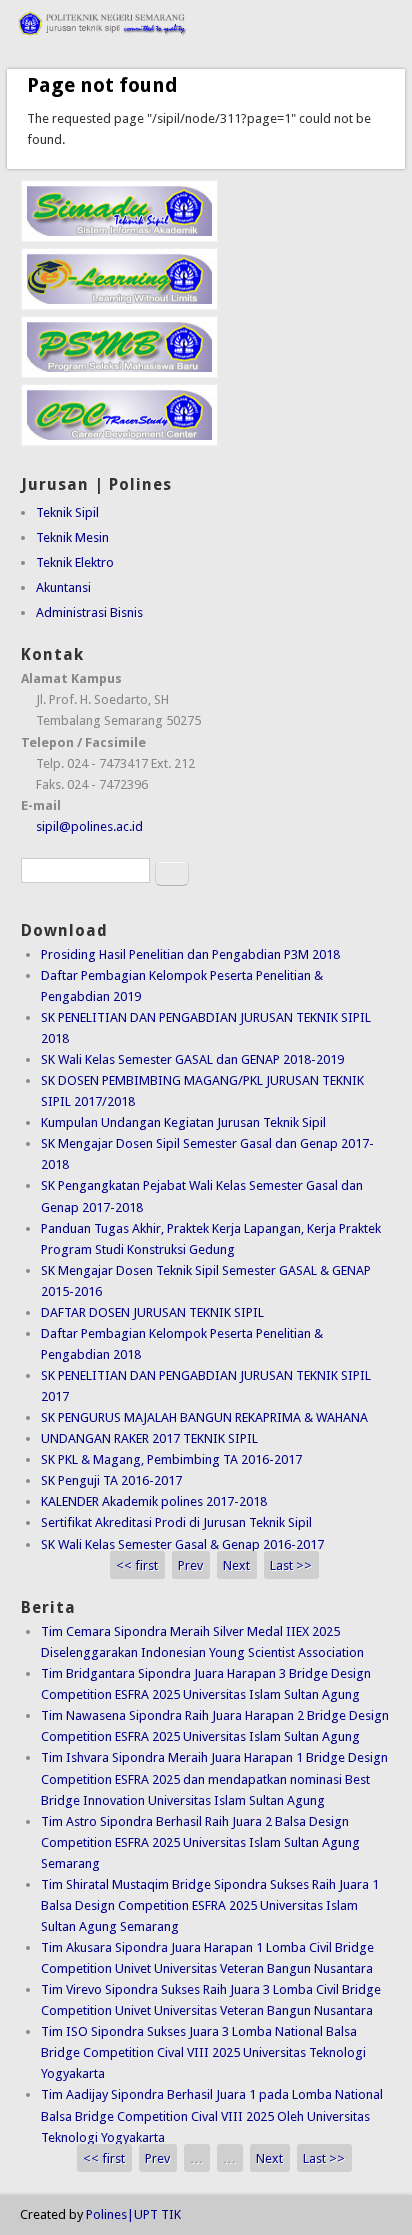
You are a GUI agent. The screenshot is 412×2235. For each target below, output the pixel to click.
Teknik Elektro (75, 562)
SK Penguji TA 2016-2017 (111, 1480)
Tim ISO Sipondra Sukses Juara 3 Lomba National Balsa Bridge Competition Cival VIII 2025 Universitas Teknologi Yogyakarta (203, 2052)
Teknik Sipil (67, 512)
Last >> (291, 1565)
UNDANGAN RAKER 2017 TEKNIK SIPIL (149, 1438)
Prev (190, 1565)
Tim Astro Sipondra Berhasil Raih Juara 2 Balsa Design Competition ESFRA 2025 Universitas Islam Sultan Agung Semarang (200, 1842)
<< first (137, 1565)
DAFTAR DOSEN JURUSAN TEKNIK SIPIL (152, 1312)
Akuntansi (63, 587)
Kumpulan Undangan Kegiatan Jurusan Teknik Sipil (183, 1122)
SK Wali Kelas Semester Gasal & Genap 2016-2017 (182, 1544)
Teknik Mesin (72, 537)
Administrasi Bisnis (89, 612)
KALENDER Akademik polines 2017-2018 (154, 1501)
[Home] (205, 41)
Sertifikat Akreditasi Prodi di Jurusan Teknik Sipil (176, 1522)
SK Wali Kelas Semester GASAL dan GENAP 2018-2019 (192, 1059)
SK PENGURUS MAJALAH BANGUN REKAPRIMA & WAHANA (204, 1417)
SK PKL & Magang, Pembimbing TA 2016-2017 (171, 1459)
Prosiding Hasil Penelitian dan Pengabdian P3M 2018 (190, 954)
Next (236, 1565)
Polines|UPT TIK (133, 2214)
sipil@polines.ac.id (89, 826)
